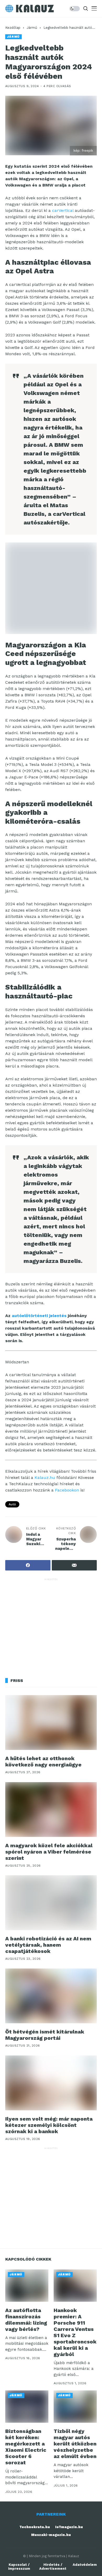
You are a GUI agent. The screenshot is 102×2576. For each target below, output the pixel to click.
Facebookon (67, 1490)
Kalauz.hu (45, 1478)
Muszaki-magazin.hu (51, 2535)
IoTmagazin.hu (69, 2527)
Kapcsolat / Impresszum (19, 2567)
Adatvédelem (85, 2565)
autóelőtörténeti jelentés (39, 1316)
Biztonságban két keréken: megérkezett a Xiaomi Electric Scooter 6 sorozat (26, 2447)
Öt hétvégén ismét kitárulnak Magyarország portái (45, 2035)
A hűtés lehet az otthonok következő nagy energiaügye (43, 1761)
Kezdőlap (13, 28)
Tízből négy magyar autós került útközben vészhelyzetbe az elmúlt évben (75, 2444)
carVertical (63, 210)
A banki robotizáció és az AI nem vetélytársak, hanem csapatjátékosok (48, 1945)
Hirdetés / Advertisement (53, 2567)
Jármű (32, 28)
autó (12, 1504)
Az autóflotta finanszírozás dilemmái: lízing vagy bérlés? (26, 2320)
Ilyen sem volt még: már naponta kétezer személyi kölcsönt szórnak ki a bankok (49, 2125)
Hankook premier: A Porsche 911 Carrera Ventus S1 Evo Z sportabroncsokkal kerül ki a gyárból (75, 2332)
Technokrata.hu (35, 2527)
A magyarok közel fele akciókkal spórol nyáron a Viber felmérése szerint (49, 1852)
